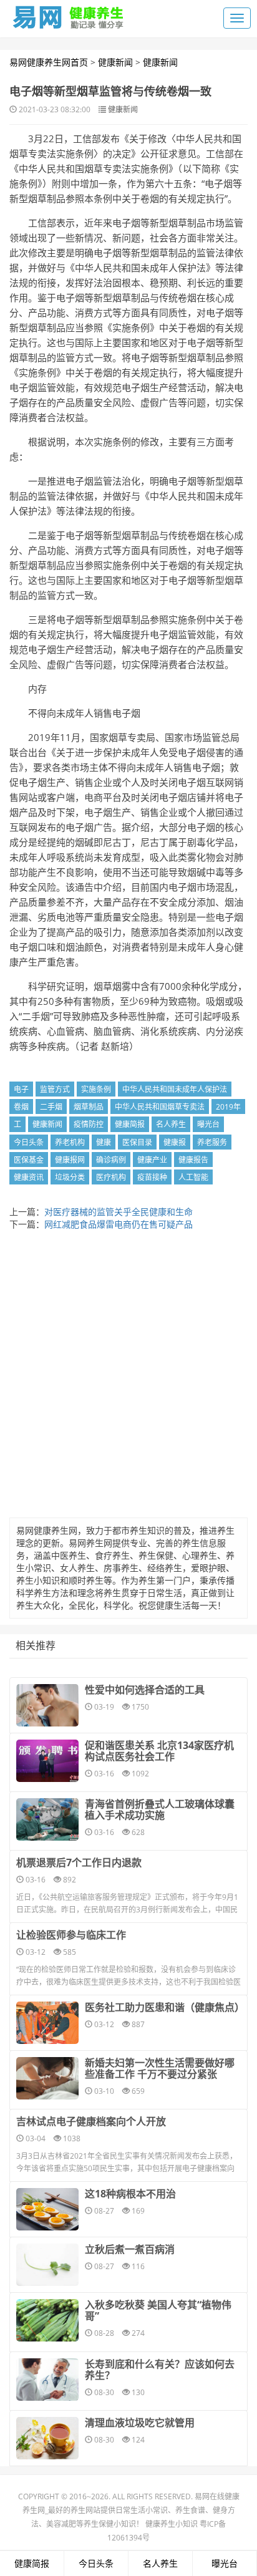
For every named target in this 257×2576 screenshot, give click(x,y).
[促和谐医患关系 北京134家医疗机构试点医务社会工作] (47, 1761)
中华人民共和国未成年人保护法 (175, 1089)
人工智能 (193, 1177)
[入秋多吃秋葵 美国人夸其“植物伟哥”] (47, 2320)
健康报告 (193, 1160)
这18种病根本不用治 (130, 2194)
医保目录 (137, 1142)
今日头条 (29, 1142)
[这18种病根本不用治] (47, 2209)
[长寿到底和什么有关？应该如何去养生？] (47, 2380)
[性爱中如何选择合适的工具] (47, 1705)
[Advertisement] (128, 1377)
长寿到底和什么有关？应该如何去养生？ (160, 2370)
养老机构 (70, 1142)
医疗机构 (111, 1177)
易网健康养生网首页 (49, 62)
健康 (104, 1142)
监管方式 (55, 1089)
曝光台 (208, 1124)
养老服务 (212, 1142)
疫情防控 (89, 1124)
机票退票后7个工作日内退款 (79, 1862)
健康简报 (130, 1124)
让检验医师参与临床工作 (71, 1935)
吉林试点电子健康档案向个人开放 (91, 2121)
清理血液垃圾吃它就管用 (140, 2423)
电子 (21, 1089)
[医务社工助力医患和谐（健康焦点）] (47, 2023)
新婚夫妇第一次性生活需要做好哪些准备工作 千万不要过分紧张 (160, 2068)
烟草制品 (89, 1107)
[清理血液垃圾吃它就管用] (47, 2438)
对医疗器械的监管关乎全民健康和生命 (119, 1212)
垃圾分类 (70, 1177)
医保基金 (29, 1160)
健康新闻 (115, 62)
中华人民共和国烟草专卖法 (160, 1107)
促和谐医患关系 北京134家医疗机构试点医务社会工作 (159, 1751)
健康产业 (152, 1160)
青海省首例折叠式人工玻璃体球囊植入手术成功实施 (160, 1809)
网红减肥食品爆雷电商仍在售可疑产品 (119, 1224)
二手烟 (51, 1107)
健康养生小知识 (172, 2524)
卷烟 (21, 1107)
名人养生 (171, 1124)
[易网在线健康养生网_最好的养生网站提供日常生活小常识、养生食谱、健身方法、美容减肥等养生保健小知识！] (69, 14)
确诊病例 (111, 1160)
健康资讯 (29, 1177)
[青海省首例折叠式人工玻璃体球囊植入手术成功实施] (47, 1819)
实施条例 (96, 1089)
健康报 (175, 1142)
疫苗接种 (152, 1177)
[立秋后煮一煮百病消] (47, 2265)
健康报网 (70, 1160)
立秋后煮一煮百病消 (130, 2249)
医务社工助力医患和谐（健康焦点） (163, 2007)
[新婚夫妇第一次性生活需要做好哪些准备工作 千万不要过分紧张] (47, 2078)
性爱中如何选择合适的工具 (145, 1690)
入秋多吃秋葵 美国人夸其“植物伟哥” (158, 2310)
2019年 (228, 1107)
